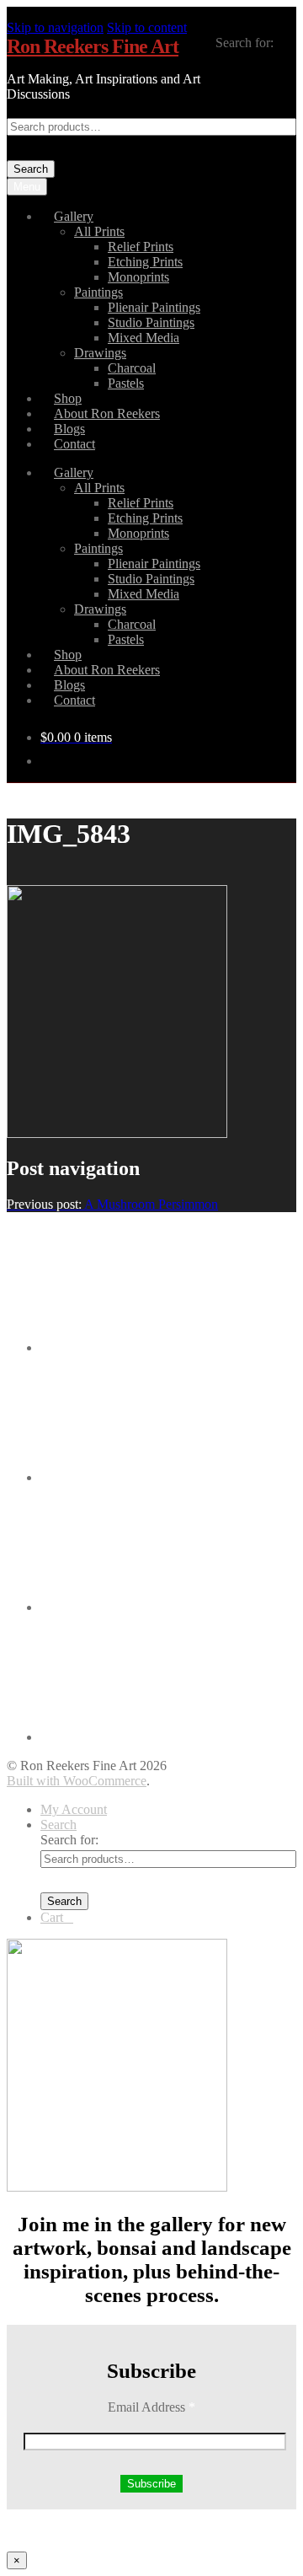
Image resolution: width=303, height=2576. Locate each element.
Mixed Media (144, 338)
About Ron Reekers (107, 413)
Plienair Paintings (154, 307)
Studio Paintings (151, 322)
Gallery (74, 216)
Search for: (245, 43)
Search (31, 169)
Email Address (151, 2407)
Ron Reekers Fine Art (93, 46)
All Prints (99, 231)
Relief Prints (141, 247)
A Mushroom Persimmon (112, 1204)
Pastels (126, 383)
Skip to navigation (55, 27)
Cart (57, 1917)
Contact (74, 444)
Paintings (98, 292)
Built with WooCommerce (77, 1781)
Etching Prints (145, 262)
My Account (74, 1809)
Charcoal (132, 368)
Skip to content (147, 27)
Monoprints (138, 277)
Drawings (100, 353)
